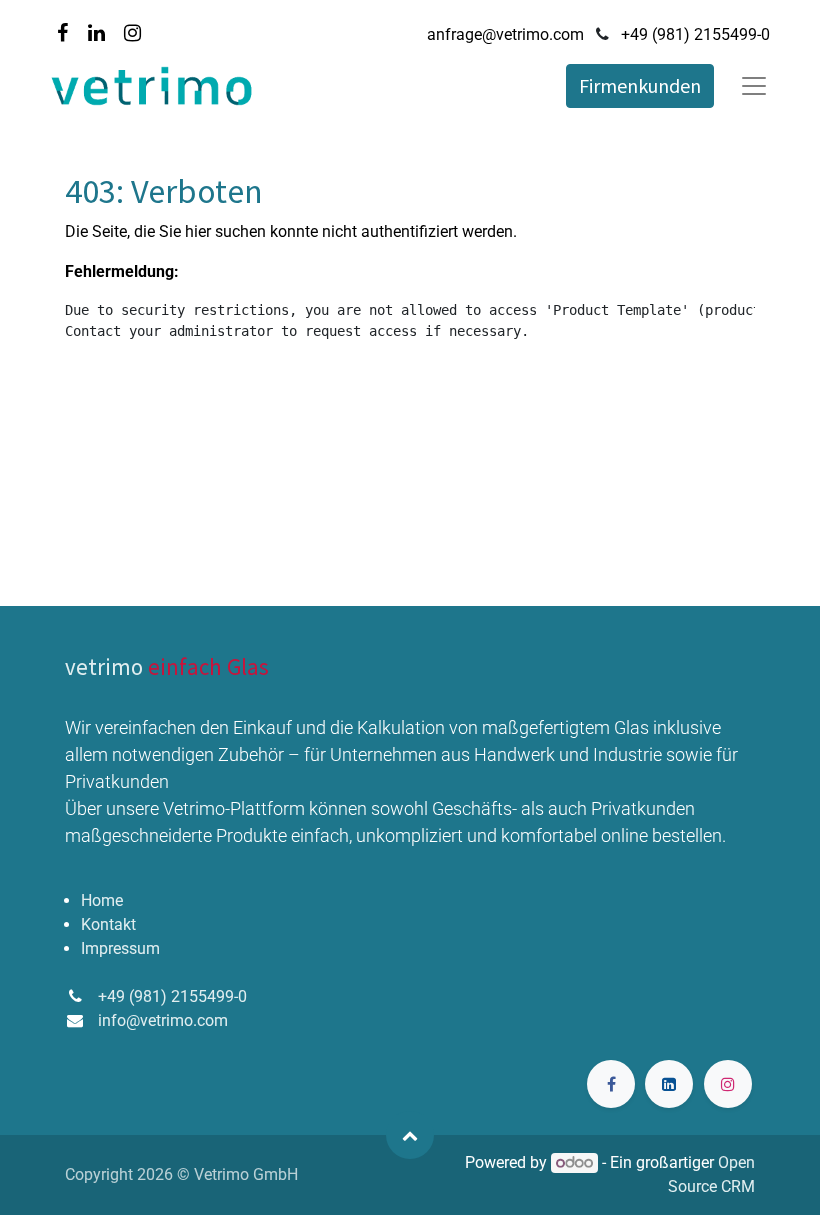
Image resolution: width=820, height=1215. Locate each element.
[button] (410, 1135)
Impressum (120, 948)
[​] (611, 1084)
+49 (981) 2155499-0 (695, 34)
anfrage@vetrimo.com (505, 34)
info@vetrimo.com (163, 1020)
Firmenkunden (640, 85)
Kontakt (108, 924)
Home (102, 900)
